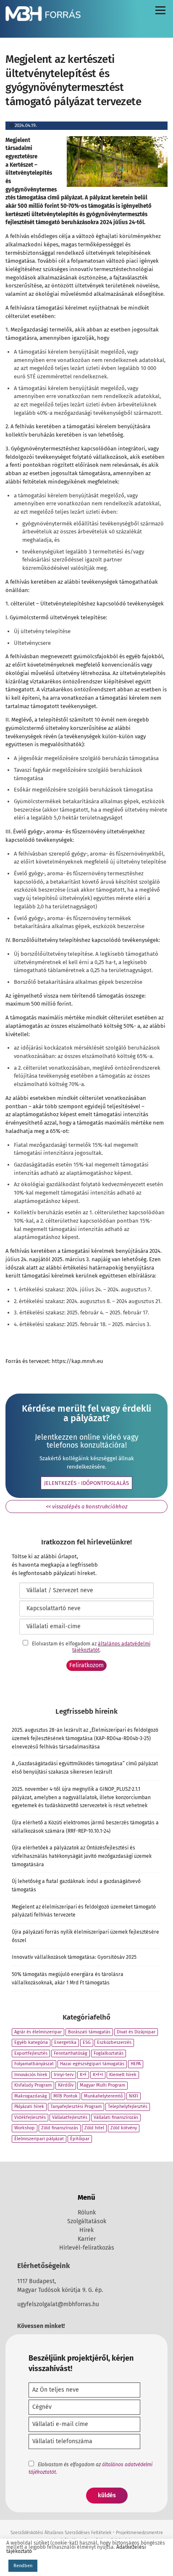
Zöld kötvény (124, 2128)
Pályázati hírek (29, 2107)
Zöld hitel (94, 2128)
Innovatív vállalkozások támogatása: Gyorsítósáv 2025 (74, 1957)
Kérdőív (66, 2085)
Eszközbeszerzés (114, 2042)
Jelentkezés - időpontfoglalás (86, 1483)
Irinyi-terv (64, 2075)
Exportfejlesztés (31, 2053)
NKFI (134, 2096)
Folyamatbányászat (34, 2064)
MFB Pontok (66, 2096)
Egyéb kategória (31, 2042)
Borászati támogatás (89, 2032)
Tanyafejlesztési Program (76, 2107)
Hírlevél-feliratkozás (87, 2248)
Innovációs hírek (31, 2075)
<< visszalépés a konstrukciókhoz (87, 1507)
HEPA (136, 2064)
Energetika (65, 2042)
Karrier (87, 2239)
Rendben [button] (23, 2566)
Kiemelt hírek (123, 2075)
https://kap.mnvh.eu (77, 1361)
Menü (160, 12)
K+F (83, 2075)
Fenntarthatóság (71, 2053)
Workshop (25, 2128)
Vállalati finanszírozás (116, 2117)
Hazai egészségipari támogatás (92, 2064)
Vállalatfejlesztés (70, 2117)
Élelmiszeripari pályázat (39, 2139)
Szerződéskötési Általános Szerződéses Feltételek (61, 2533)
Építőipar (80, 2139)
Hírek (86, 2230)
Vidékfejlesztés (30, 2117)
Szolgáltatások (87, 2221)
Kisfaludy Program (33, 2085)
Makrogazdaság (31, 2096)
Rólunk (87, 2213)
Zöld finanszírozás (60, 2128)
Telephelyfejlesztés (128, 2107)
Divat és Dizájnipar (136, 2032)
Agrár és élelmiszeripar (38, 2032)
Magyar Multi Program (102, 2085)
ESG (87, 2042)
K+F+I (98, 2075)
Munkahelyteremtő (103, 2096)
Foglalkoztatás (109, 2053)
